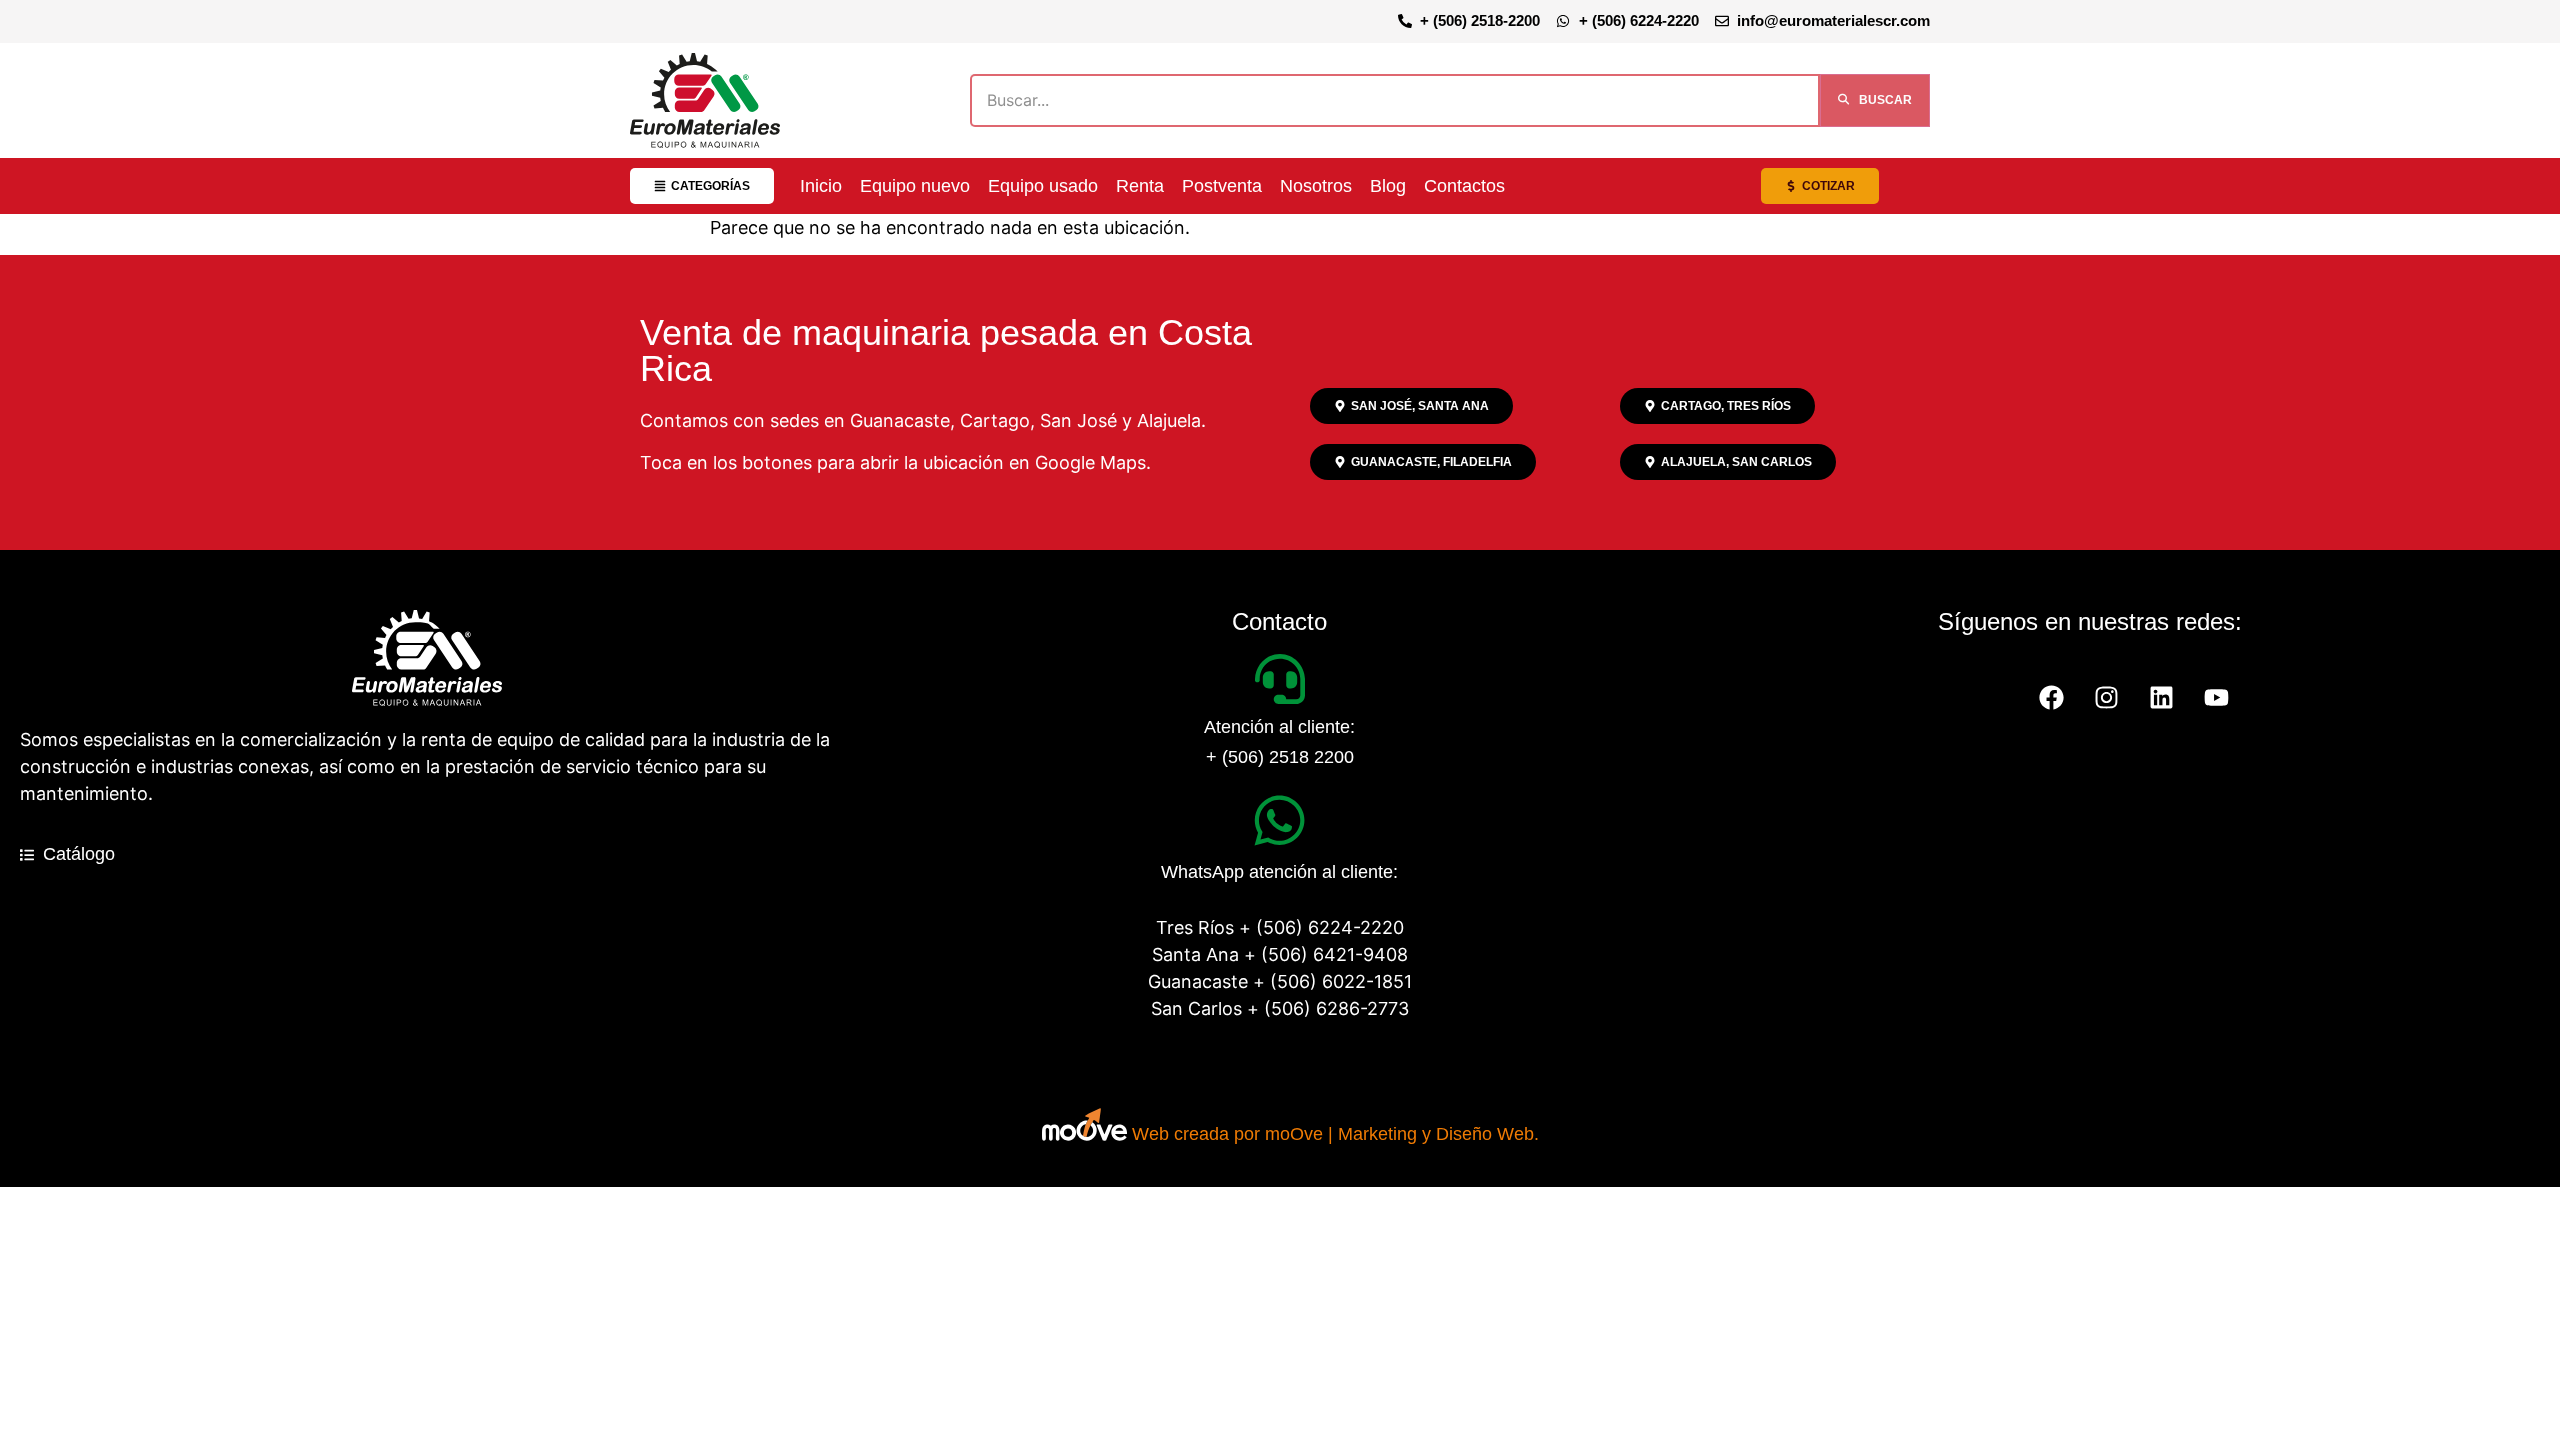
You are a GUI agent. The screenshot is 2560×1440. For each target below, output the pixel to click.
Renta (1140, 186)
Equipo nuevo (915, 186)
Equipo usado (1043, 186)
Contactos (1464, 186)
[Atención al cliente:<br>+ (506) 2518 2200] (1280, 679)
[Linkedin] (2162, 698)
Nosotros (1316, 186)
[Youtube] (2217, 698)
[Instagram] (2107, 698)
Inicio (821, 186)
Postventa (1222, 186)
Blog (1388, 186)
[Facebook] (2052, 698)
